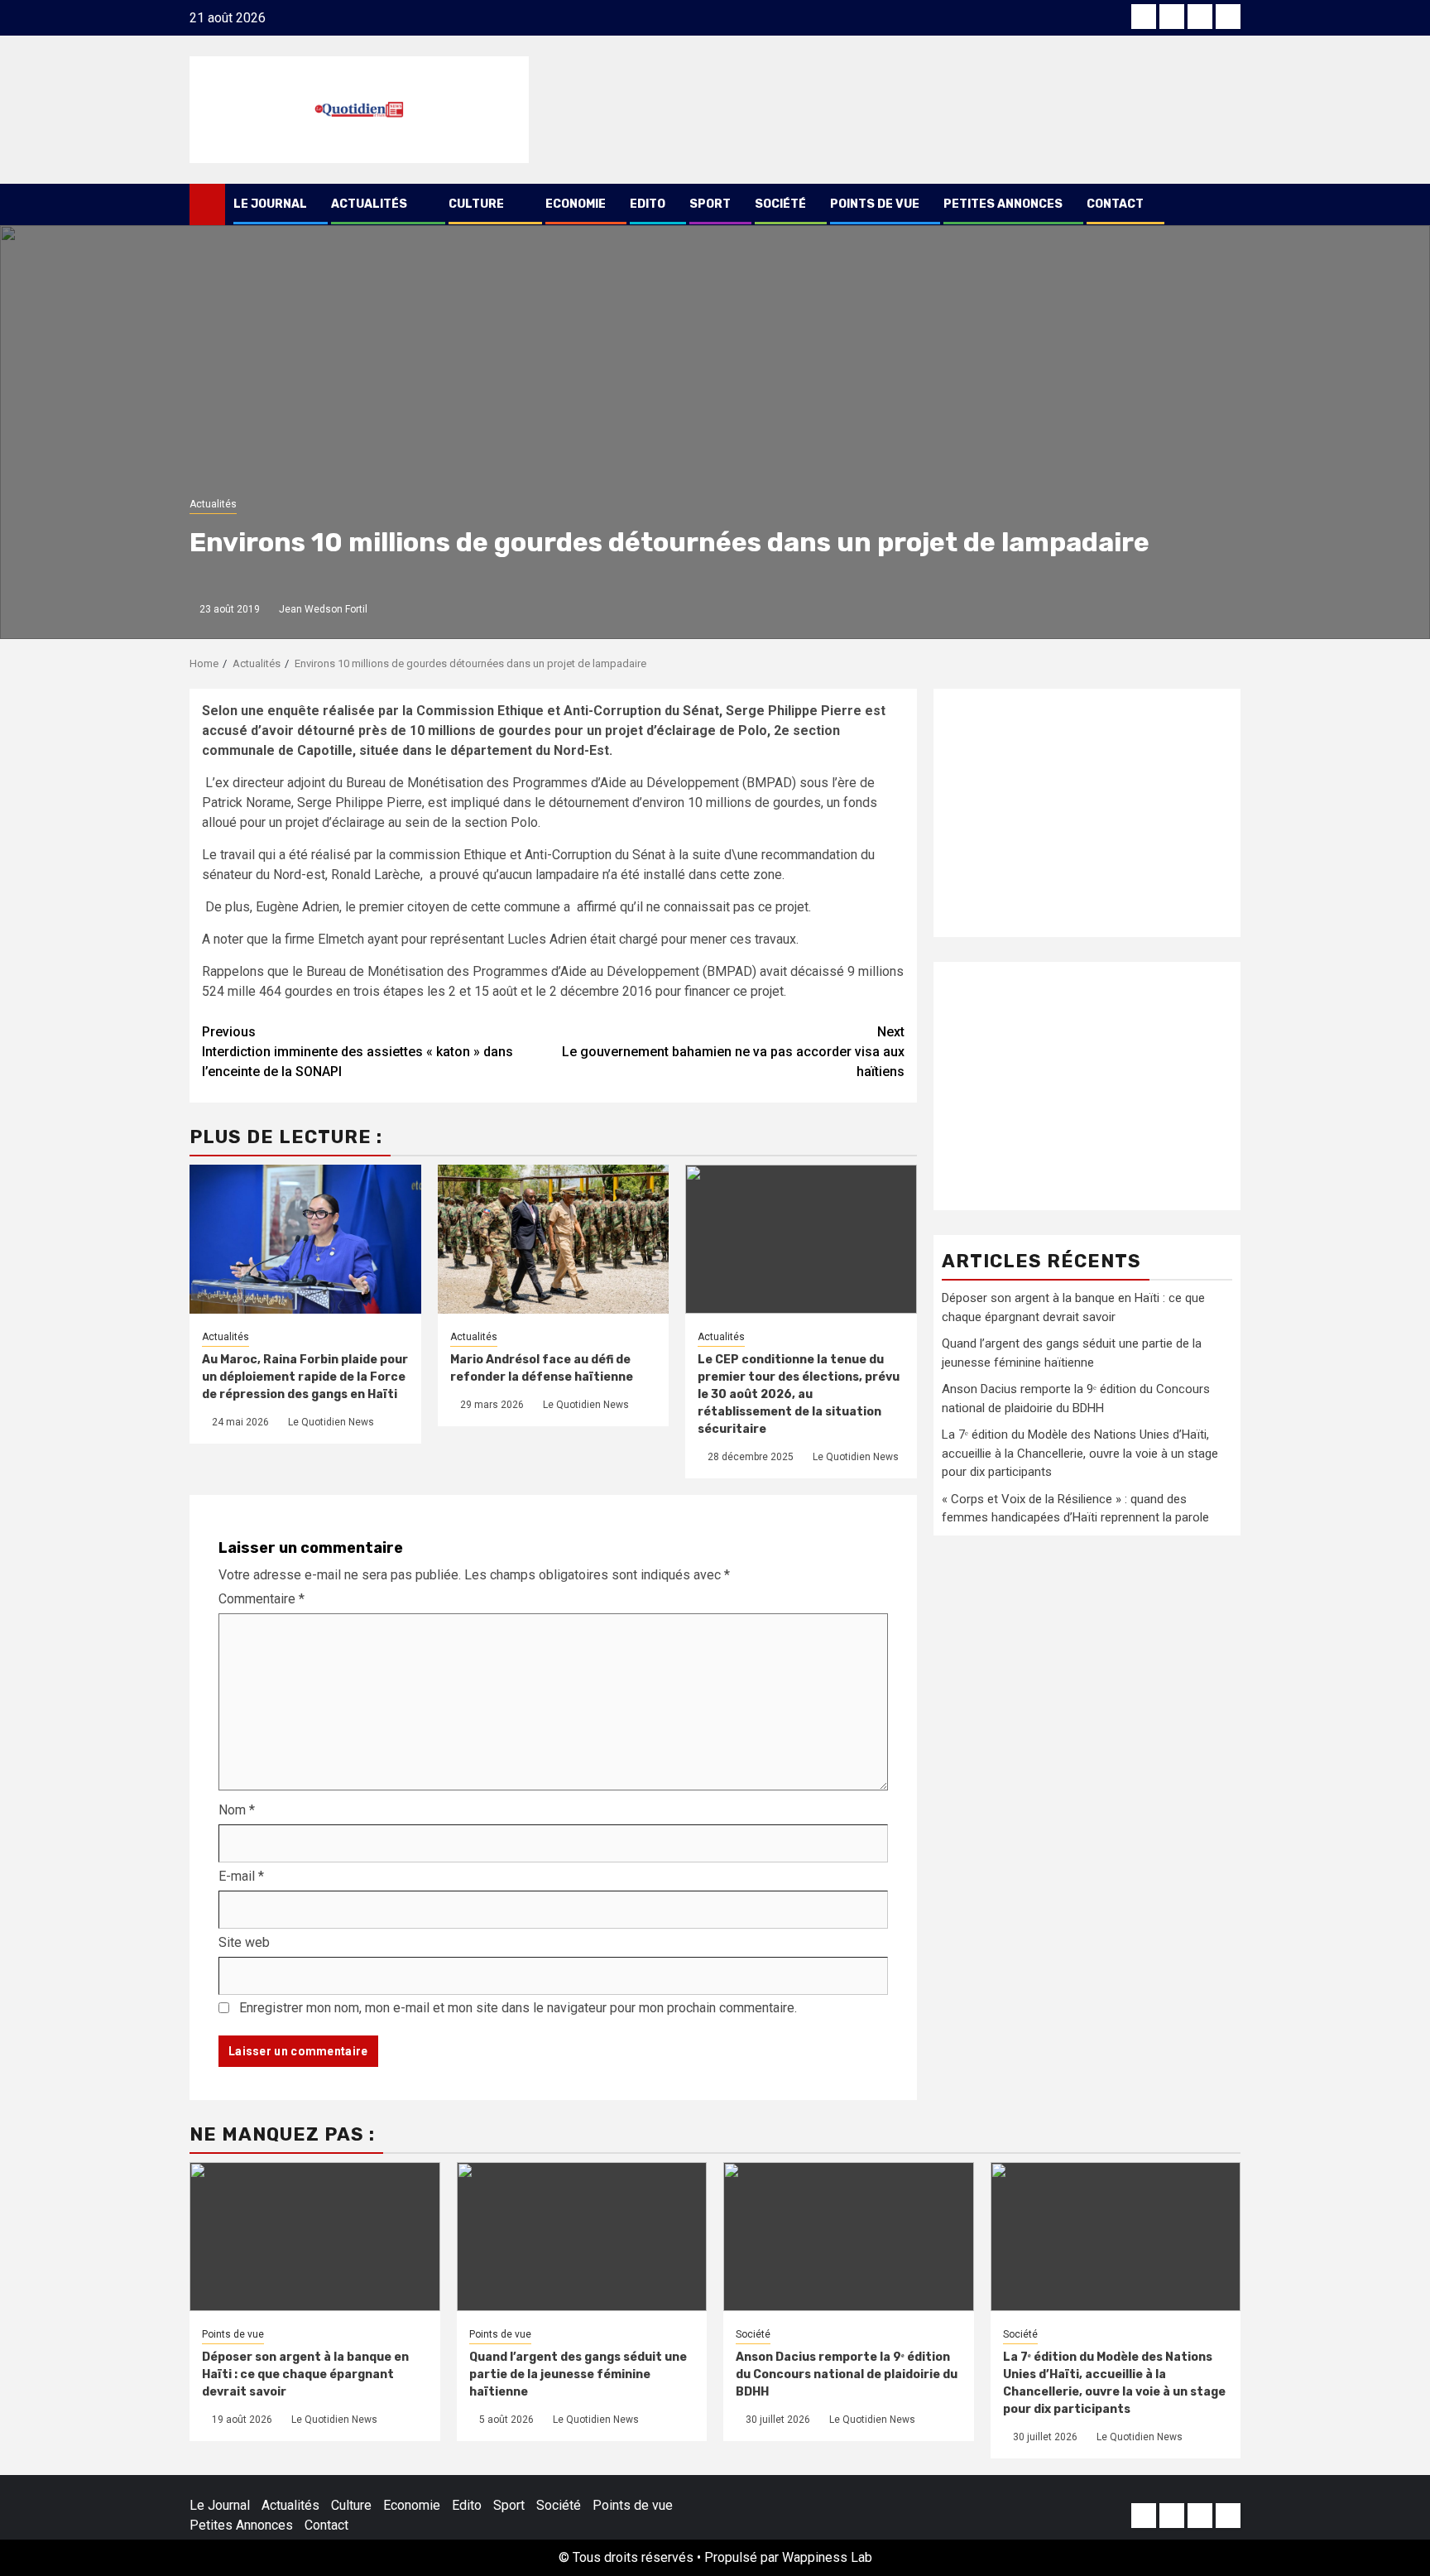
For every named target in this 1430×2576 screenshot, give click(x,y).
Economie (576, 204)
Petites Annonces (1003, 204)
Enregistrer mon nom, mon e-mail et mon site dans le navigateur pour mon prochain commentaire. (518, 2008)
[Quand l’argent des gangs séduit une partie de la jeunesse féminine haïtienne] (582, 2237)
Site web (244, 1942)
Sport (710, 204)
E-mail (241, 1876)
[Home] (207, 204)
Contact (1115, 204)
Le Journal (270, 204)
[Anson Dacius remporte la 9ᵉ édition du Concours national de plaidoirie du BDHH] (849, 2237)
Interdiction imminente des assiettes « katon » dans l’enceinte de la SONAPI (357, 1052)
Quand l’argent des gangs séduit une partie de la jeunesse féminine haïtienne (578, 2374)
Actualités (369, 204)
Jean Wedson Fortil (323, 609)
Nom (237, 1810)
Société (780, 204)
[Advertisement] (1087, 813)
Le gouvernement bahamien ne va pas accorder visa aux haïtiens (733, 1052)
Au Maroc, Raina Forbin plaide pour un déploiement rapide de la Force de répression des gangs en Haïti (305, 1377)
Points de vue (875, 204)
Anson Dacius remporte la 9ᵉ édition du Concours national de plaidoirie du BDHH (847, 2374)
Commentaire (262, 1599)
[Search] (1228, 204)
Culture (476, 204)
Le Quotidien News (331, 1422)
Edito (648, 204)
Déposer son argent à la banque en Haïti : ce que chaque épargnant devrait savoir (305, 2374)
